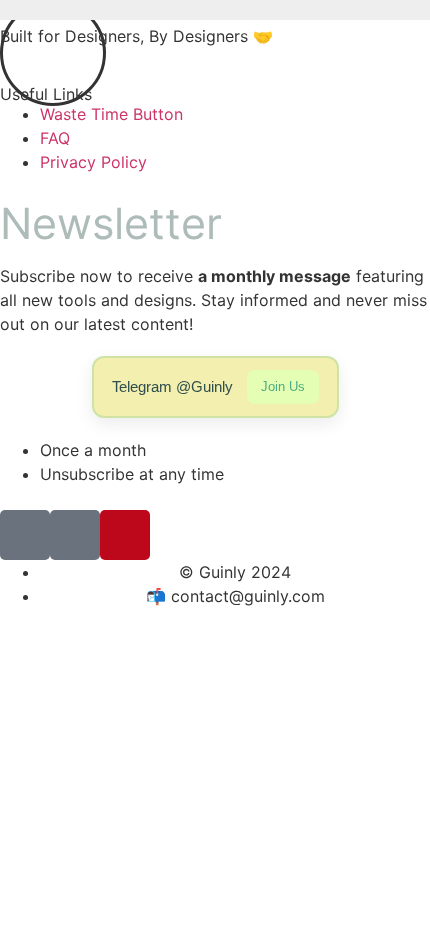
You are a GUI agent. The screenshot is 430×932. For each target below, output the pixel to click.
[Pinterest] (125, 535)
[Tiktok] (25, 535)
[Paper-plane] (75, 535)
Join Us (283, 386)
